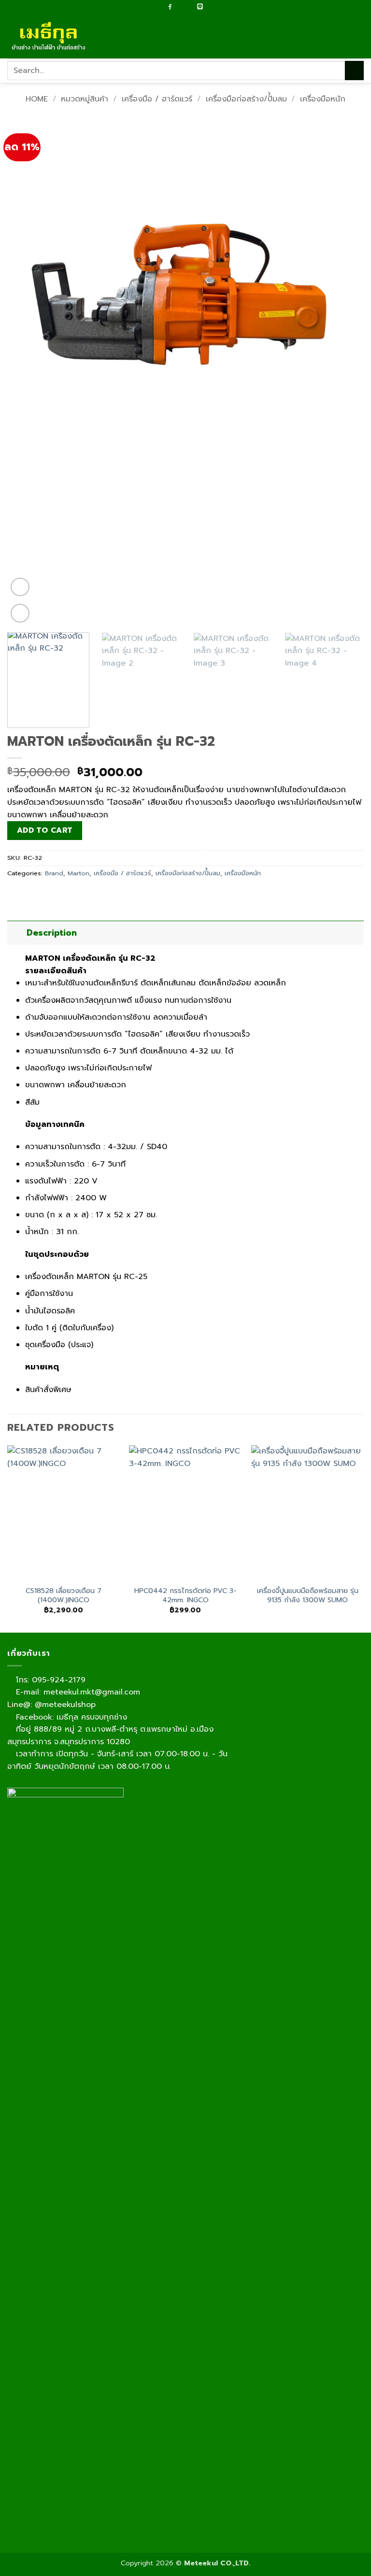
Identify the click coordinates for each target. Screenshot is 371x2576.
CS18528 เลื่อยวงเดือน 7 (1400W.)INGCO (64, 1595)
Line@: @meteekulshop (51, 1705)
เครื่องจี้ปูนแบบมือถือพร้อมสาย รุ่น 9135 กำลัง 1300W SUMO (308, 1595)
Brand (54, 873)
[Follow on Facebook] (170, 7)
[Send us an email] (179, 7)
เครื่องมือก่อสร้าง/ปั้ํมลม (246, 99)
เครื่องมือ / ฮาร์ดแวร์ (157, 99)
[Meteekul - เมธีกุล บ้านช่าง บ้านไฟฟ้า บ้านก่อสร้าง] (56, 36)
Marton (78, 873)
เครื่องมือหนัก (323, 99)
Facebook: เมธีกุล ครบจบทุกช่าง (70, 1717)
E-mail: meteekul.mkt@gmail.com (77, 1692)
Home (37, 99)
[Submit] (354, 70)
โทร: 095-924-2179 (49, 1680)
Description (52, 933)
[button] (358, 36)
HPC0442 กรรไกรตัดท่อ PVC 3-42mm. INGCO (185, 1595)
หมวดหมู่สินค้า (85, 99)
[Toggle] (17, 932)
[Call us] (190, 7)
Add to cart (45, 830)
